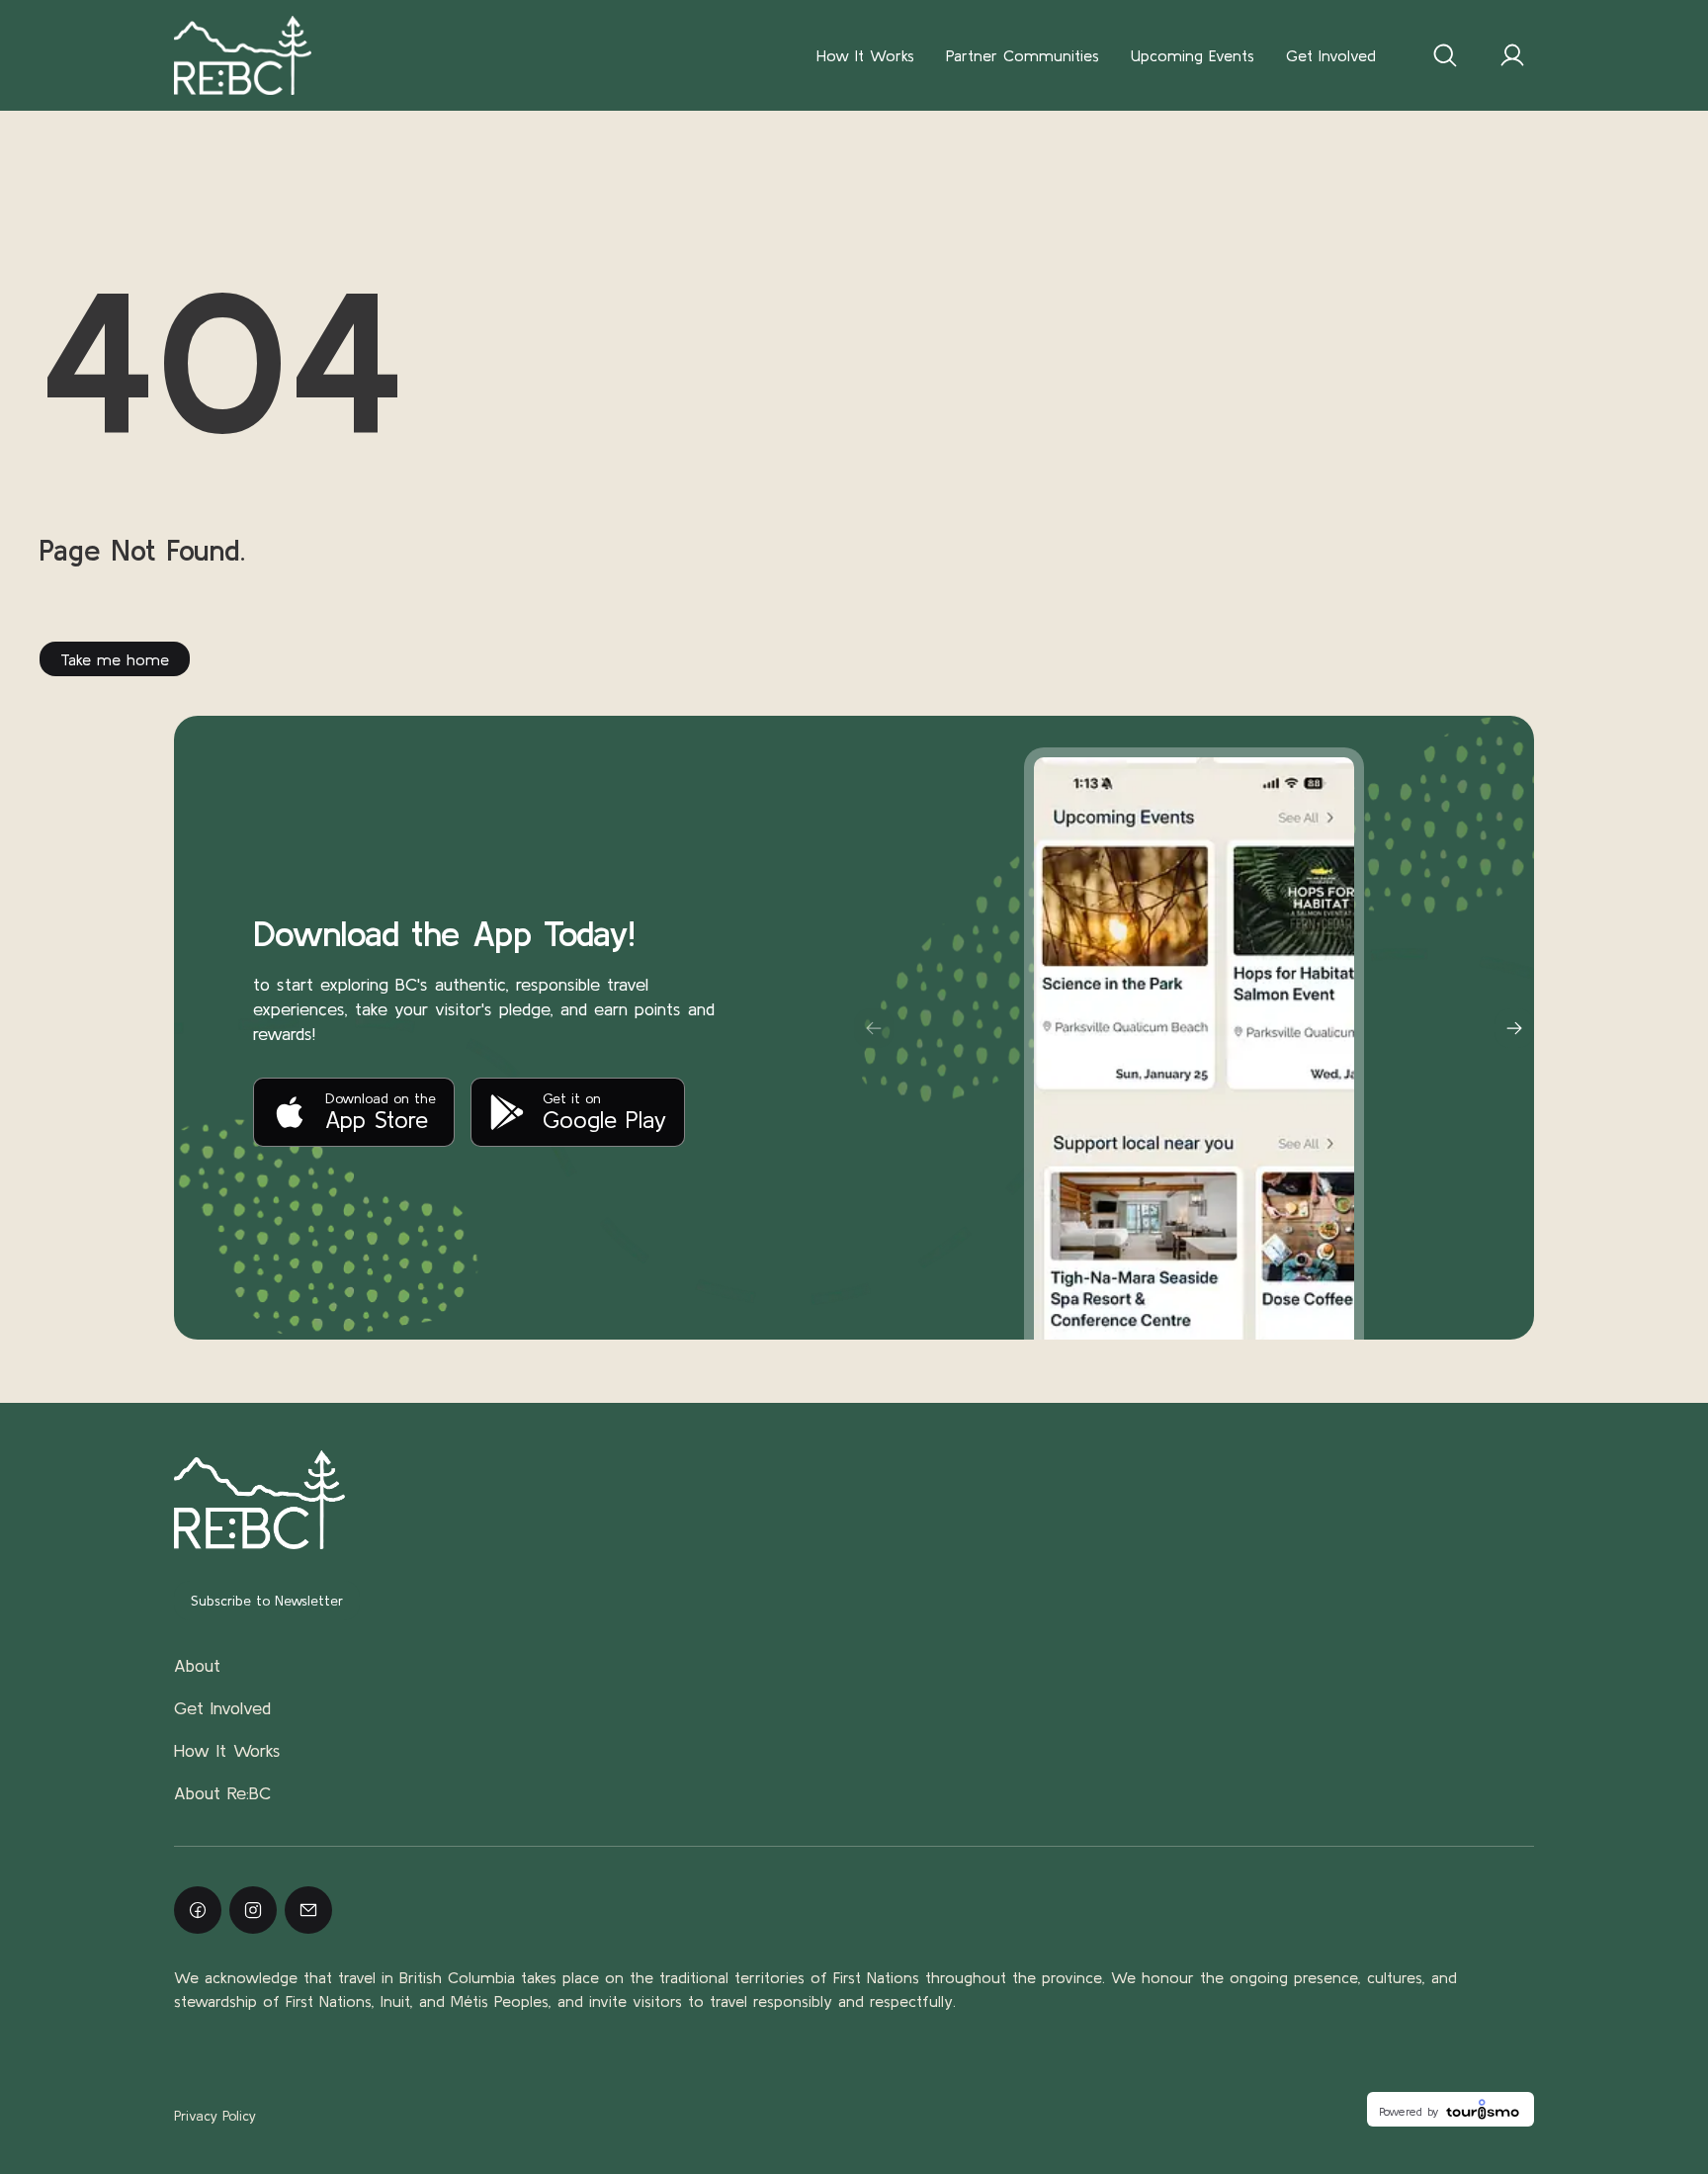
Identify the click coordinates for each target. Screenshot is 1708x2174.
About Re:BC (222, 1793)
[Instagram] (253, 1910)
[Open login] (1512, 55)
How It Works (865, 55)
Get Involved (1331, 55)
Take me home (115, 659)
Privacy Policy (215, 2116)
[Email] (308, 1910)
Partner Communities (1023, 55)
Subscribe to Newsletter (267, 1601)
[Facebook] (198, 1910)
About (197, 1665)
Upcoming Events (1193, 55)
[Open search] (1445, 55)
